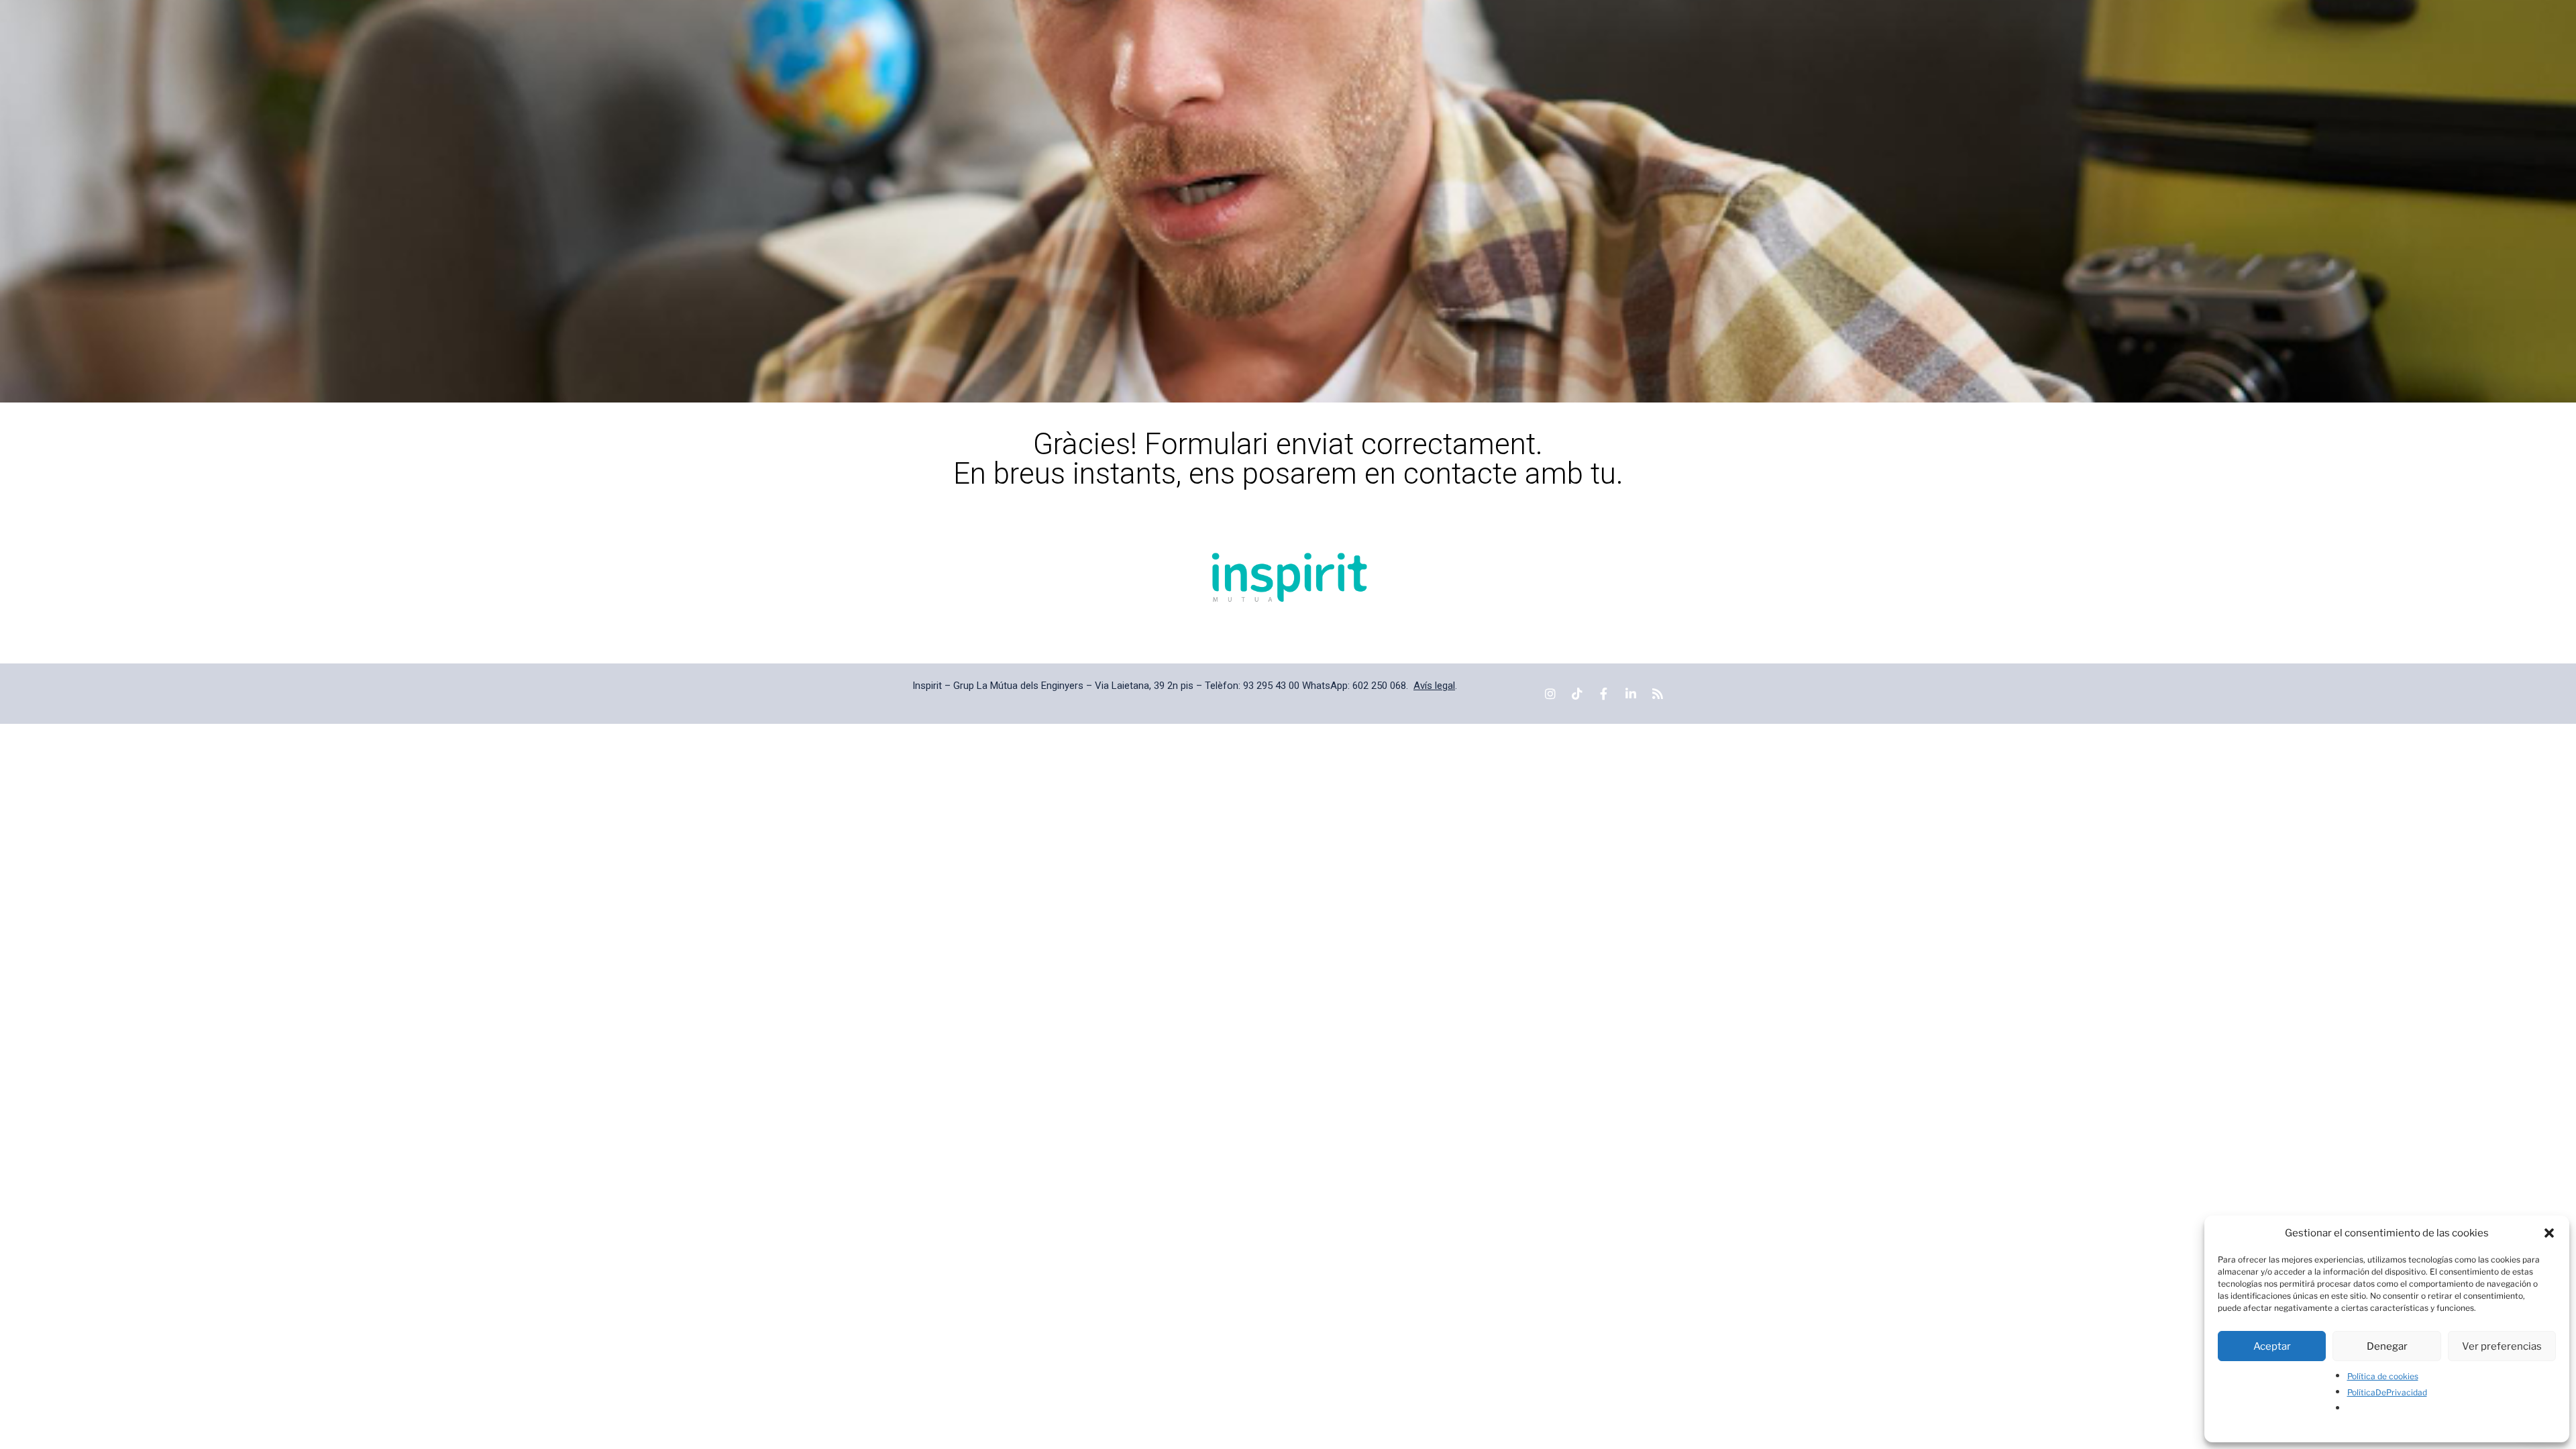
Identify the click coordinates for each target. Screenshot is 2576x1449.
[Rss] (1658, 694)
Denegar (2387, 1346)
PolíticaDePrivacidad (2387, 1392)
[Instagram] (1550, 694)
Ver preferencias (2502, 1346)
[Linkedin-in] (1631, 694)
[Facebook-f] (1604, 694)
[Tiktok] (1577, 694)
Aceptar (2272, 1346)
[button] (2549, 1233)
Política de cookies (2383, 1376)
